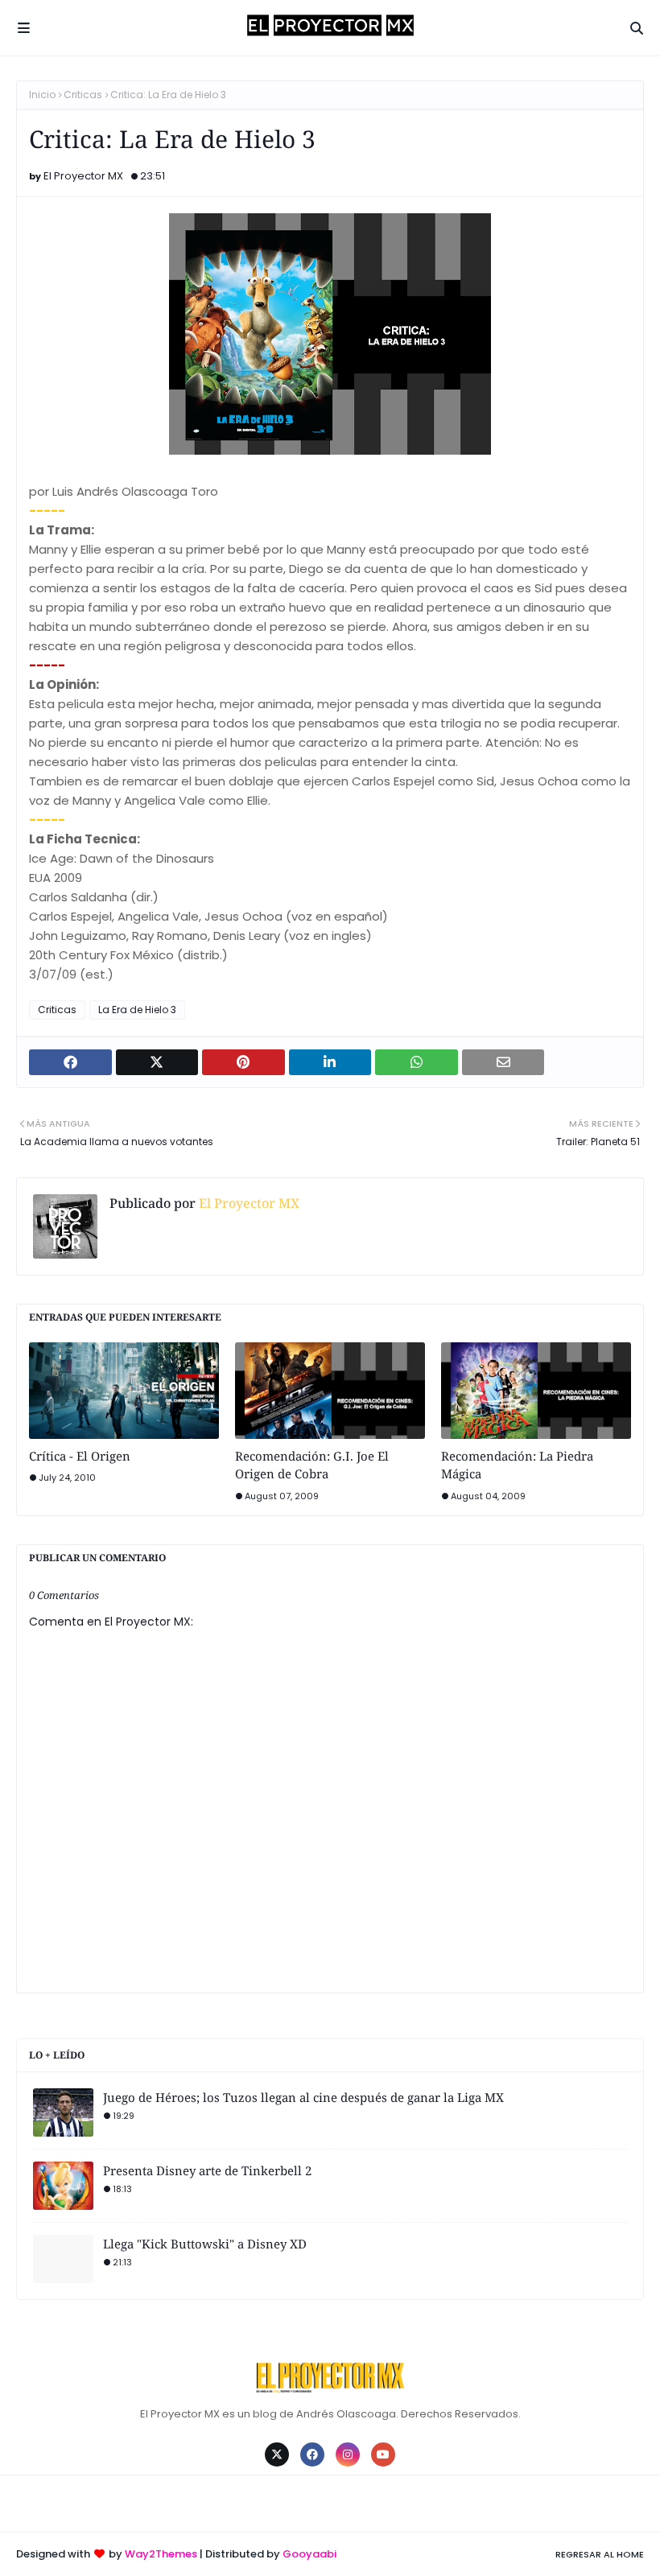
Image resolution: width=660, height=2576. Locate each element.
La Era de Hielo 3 (137, 1010)
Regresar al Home (600, 2554)
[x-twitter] (277, 2454)
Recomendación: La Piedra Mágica (517, 1465)
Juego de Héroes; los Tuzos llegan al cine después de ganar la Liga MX (303, 2097)
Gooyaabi (309, 2554)
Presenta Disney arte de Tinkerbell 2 (207, 2170)
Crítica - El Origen (80, 1456)
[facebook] (312, 2454)
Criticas (83, 95)
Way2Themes (161, 2554)
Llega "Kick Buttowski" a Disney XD (205, 2244)
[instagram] (348, 2454)
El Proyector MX (83, 176)
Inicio (42, 95)
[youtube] (383, 2454)
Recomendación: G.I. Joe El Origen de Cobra (312, 1465)
